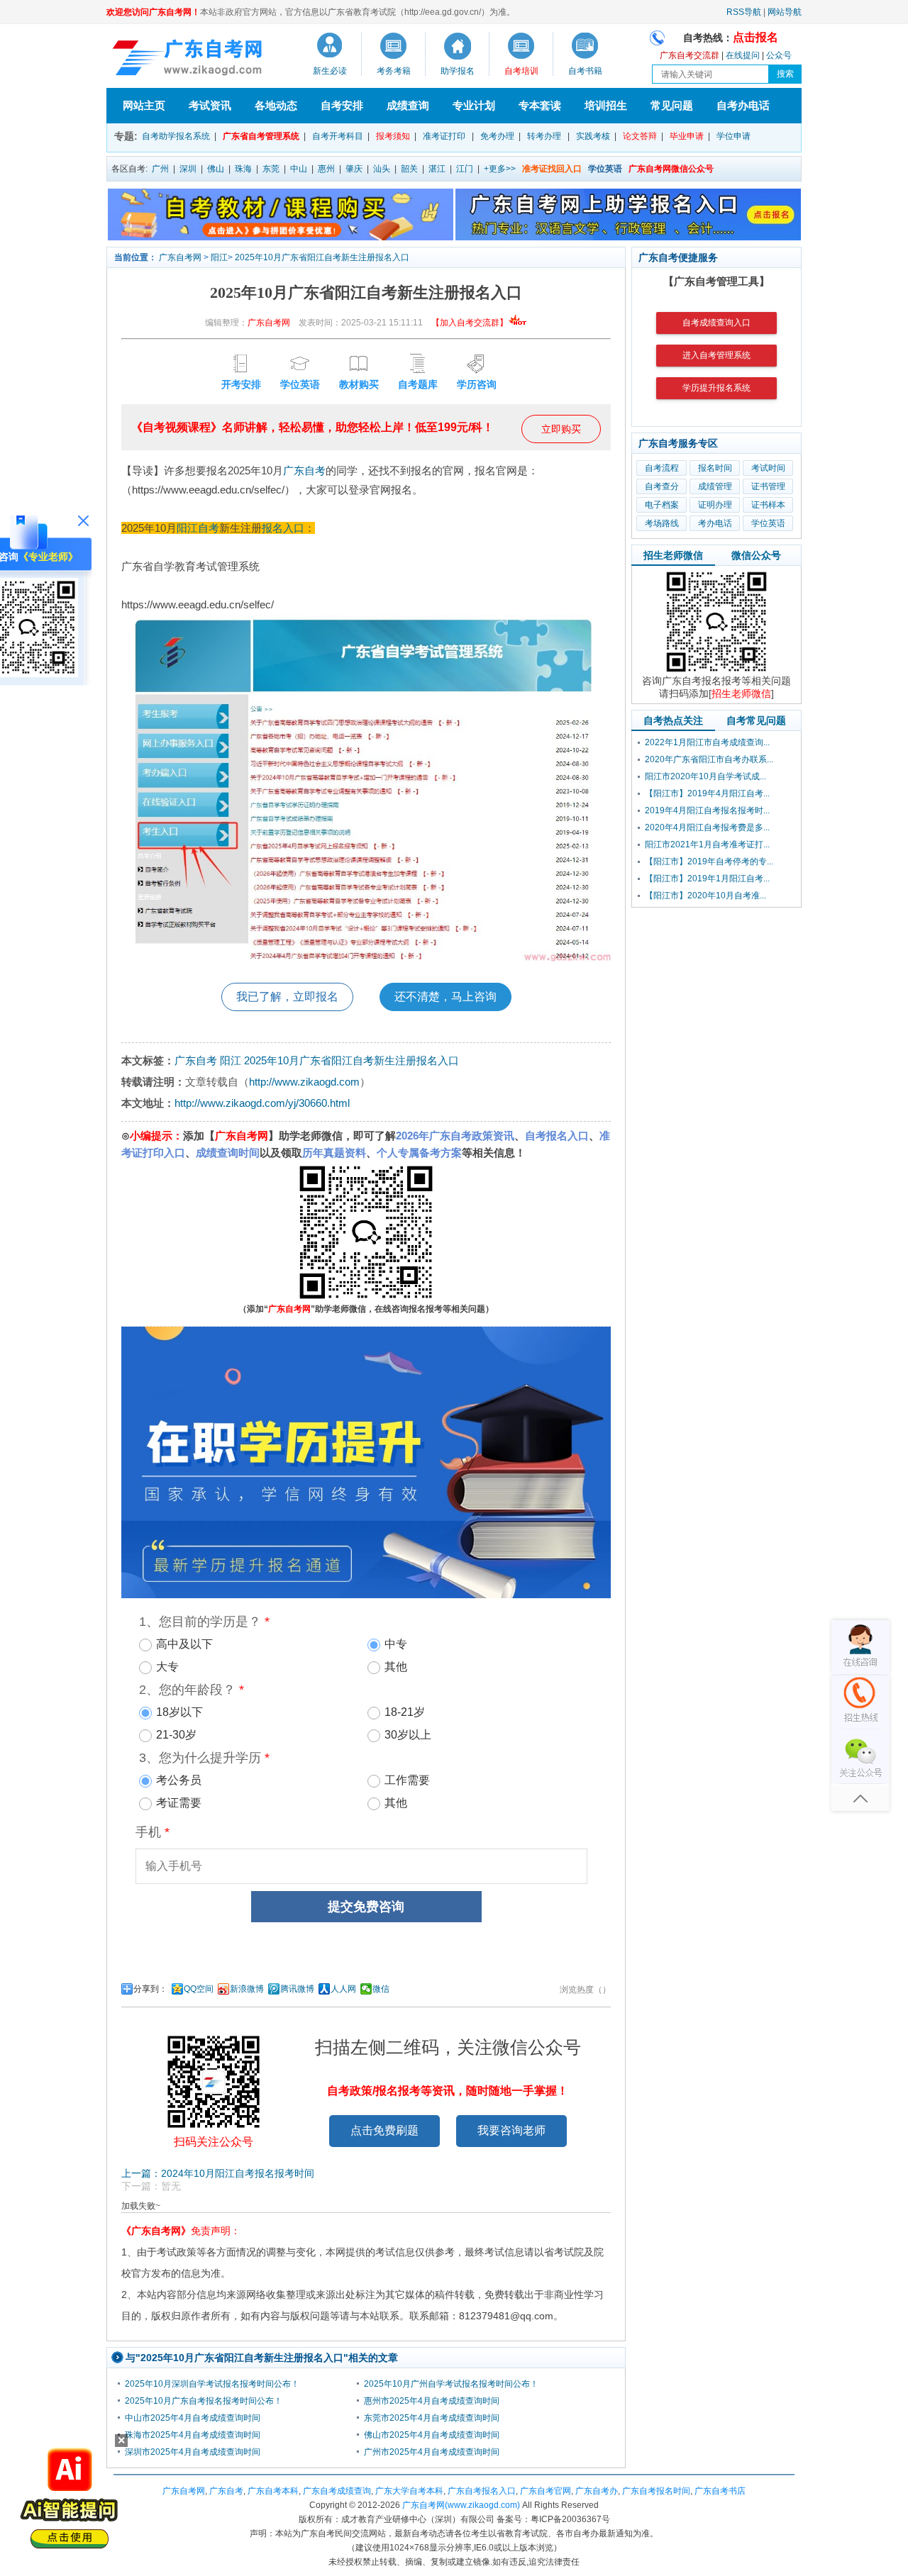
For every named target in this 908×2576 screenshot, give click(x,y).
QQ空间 (199, 1989)
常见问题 (672, 105)
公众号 (779, 55)
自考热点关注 (673, 720)
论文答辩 (640, 136)
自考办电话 (743, 105)
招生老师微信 (673, 555)
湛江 (437, 169)
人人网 (343, 1989)
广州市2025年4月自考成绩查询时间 (432, 2452)
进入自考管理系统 (716, 355)
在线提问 (743, 55)
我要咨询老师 (511, 2130)
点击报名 (755, 37)
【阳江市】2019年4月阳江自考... (707, 793)
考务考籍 (394, 71)
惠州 (326, 169)
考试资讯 (210, 105)
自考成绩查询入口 (716, 323)
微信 (381, 1989)
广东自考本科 (273, 2491)
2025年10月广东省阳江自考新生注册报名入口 (322, 257)
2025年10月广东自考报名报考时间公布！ (204, 2401)
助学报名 (458, 71)
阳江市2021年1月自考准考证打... (707, 844)
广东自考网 (180, 257)
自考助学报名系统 (176, 136)
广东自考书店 (720, 2491)
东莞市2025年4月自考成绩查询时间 (432, 2418)
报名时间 (715, 468)
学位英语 (768, 523)
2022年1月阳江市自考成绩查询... (707, 742)
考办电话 (715, 523)
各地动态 (276, 105)
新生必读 (330, 71)
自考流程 (662, 468)
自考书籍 (585, 71)
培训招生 (606, 105)
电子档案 (662, 505)
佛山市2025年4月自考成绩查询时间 (432, 2435)
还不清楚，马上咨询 (445, 997)
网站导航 (785, 12)
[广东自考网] (184, 60)
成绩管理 (715, 486)
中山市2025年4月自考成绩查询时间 (193, 2418)
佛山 (216, 169)
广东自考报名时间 (656, 2491)
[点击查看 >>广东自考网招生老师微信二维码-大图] (716, 671)
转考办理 (544, 136)
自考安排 (342, 105)
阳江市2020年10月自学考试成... (705, 776)
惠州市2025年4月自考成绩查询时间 (432, 2401)
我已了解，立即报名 (287, 997)
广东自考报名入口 (482, 2491)
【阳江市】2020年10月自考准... (705, 896)
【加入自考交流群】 (470, 323)
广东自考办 (597, 2491)
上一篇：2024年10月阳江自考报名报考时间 (218, 2173)
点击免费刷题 (384, 2130)
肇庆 (354, 169)
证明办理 (715, 505)
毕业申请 (687, 136)
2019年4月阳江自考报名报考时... (707, 810)
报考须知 (393, 136)
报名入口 (283, 528)
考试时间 (768, 468)
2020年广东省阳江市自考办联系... (709, 759)
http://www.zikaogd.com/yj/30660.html (262, 1103)
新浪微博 (247, 1989)
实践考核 (593, 136)
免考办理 (497, 136)
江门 (465, 169)
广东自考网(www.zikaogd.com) (461, 2505)
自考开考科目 (338, 136)
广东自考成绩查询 (337, 2491)
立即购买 (561, 429)
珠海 (243, 169)
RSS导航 (744, 12)
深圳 (188, 169)
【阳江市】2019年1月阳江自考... (707, 879)
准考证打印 (444, 136)
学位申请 (733, 136)
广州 (160, 169)
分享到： (150, 1989)
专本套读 (540, 105)
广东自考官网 (546, 2491)
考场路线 (662, 523)
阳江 (219, 257)
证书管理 (768, 486)
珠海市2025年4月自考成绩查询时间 (193, 2435)
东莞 (271, 169)
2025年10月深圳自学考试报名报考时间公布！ (212, 2384)
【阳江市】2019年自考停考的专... (709, 862)
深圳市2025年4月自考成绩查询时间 (193, 2452)
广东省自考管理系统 (261, 136)
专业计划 (474, 105)
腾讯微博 (297, 1989)
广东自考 (304, 470)
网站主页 (144, 105)
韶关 (409, 169)
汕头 (382, 169)
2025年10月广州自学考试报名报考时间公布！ (451, 2384)
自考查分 (662, 486)
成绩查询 (408, 105)
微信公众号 (756, 555)
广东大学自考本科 (409, 2491)
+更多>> (500, 169)
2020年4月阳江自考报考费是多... (707, 827)
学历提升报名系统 (716, 388)
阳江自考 (198, 528)
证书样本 (768, 505)
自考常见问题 (756, 720)
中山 (299, 169)
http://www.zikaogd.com (304, 1082)
